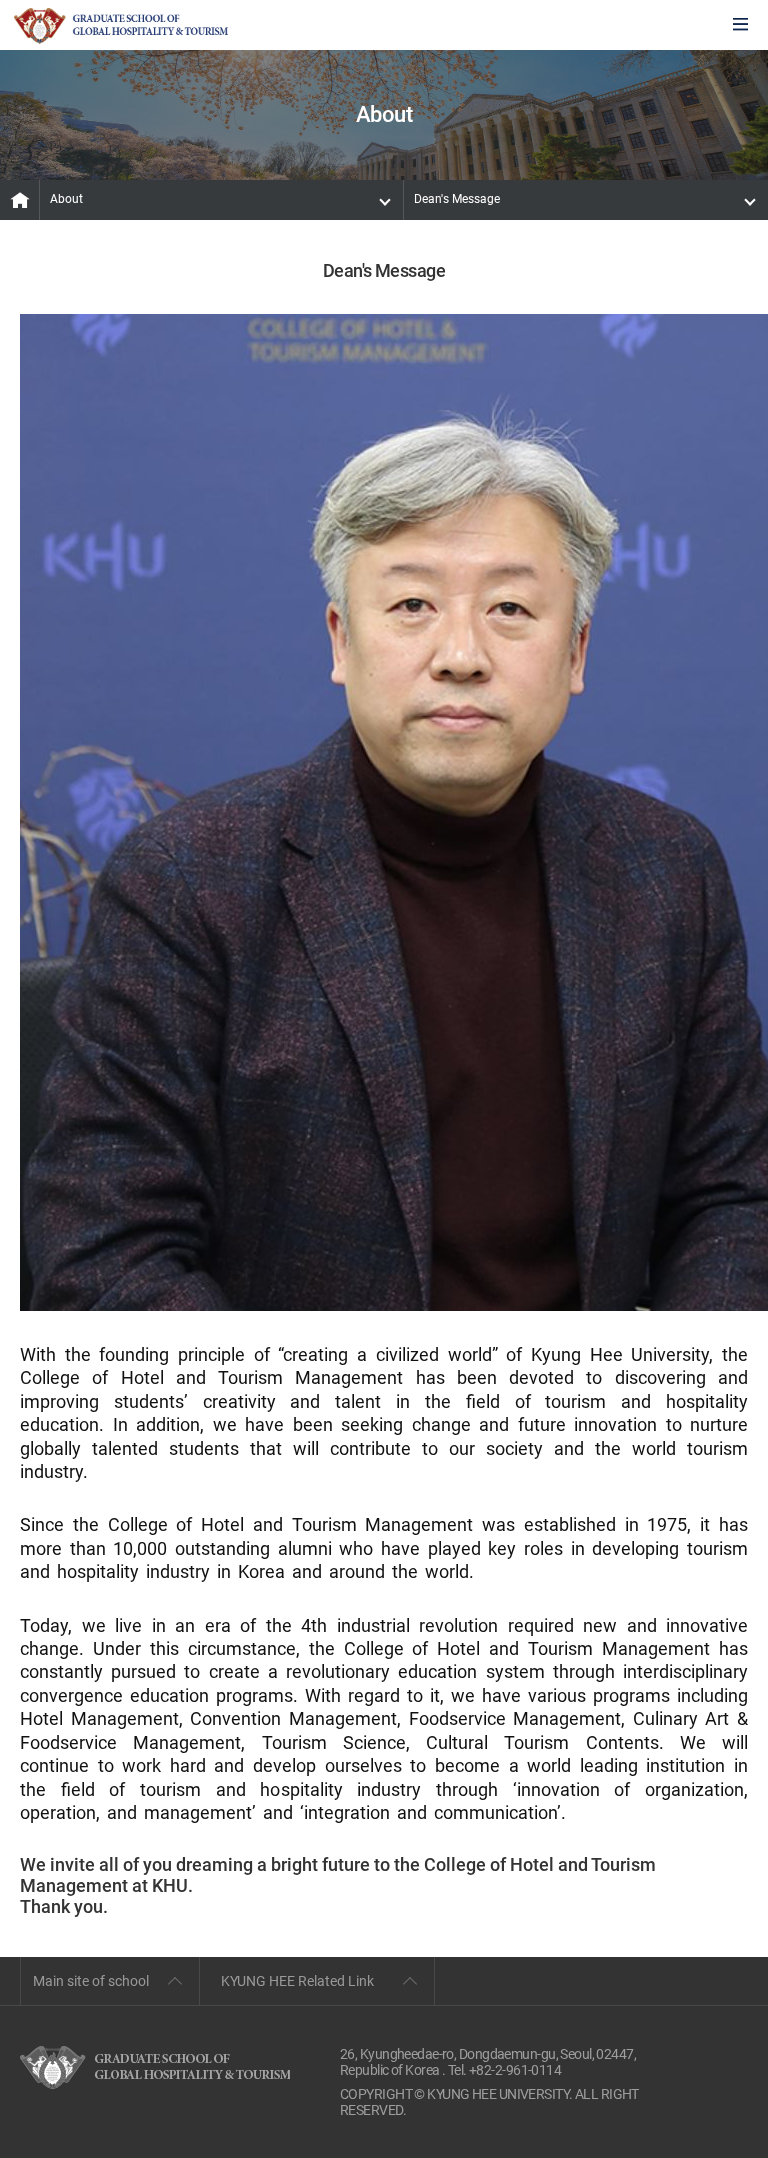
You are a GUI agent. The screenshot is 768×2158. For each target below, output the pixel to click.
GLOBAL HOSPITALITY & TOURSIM (121, 26)
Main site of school (91, 1981)
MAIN (20, 200)
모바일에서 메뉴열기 (740, 25)
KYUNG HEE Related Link (297, 1981)
